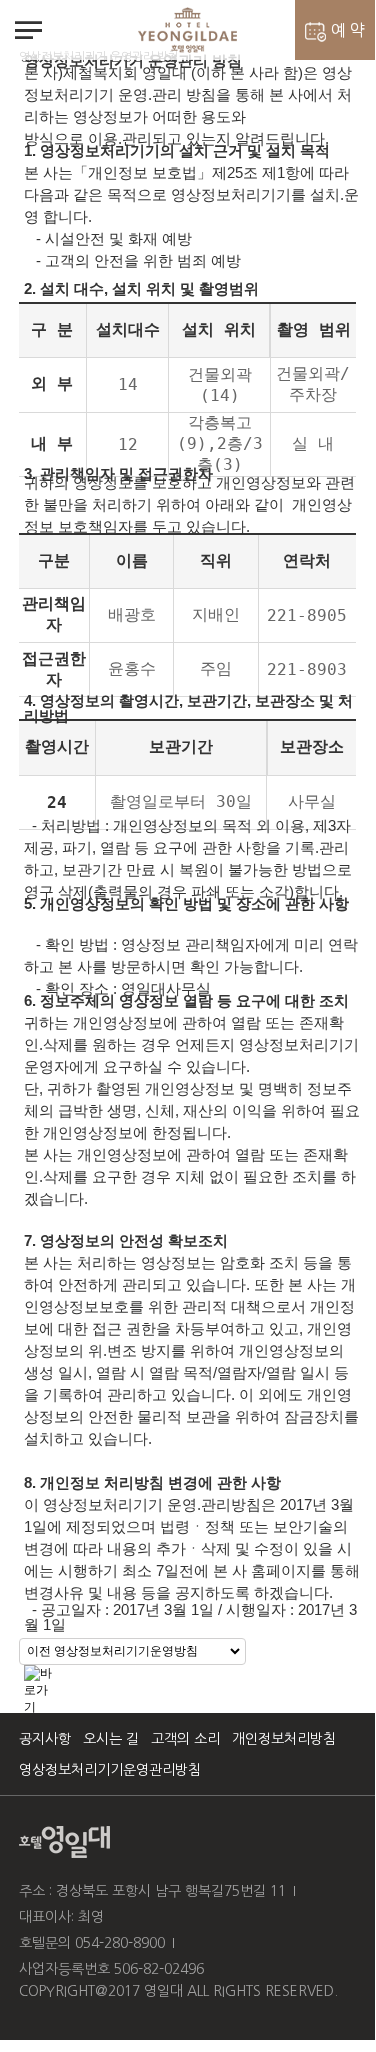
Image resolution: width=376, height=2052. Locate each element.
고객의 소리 (185, 1739)
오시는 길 (111, 1739)
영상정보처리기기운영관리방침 (110, 1770)
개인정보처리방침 (284, 1739)
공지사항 (45, 1739)
